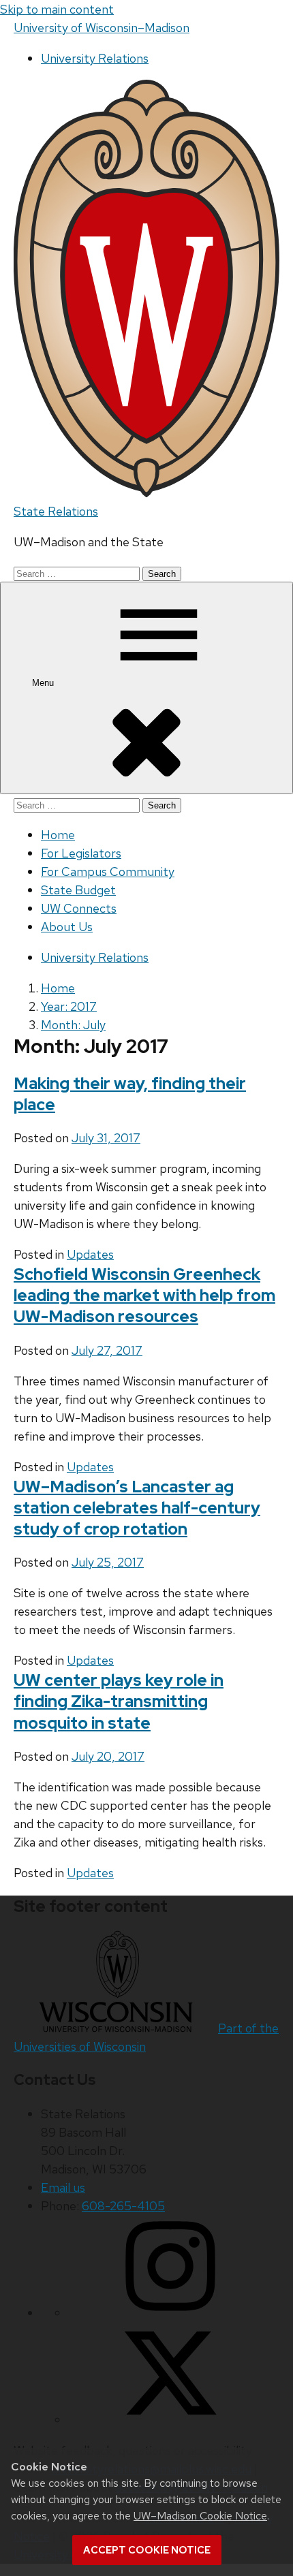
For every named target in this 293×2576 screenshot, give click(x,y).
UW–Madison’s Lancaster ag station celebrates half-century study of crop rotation (137, 1508)
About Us (67, 927)
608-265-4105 (123, 2206)
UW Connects (79, 908)
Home (58, 835)
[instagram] (170, 2313)
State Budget (78, 890)
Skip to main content (57, 9)
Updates (90, 1254)
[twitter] (170, 2420)
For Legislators (81, 853)
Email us (63, 2187)
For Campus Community (108, 871)
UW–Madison (102, 28)
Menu (44, 683)
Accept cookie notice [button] (147, 2550)
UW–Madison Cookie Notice (200, 2516)
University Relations (95, 58)
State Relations (56, 511)
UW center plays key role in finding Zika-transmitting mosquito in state (119, 1701)
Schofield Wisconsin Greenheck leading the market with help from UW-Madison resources (144, 1295)
